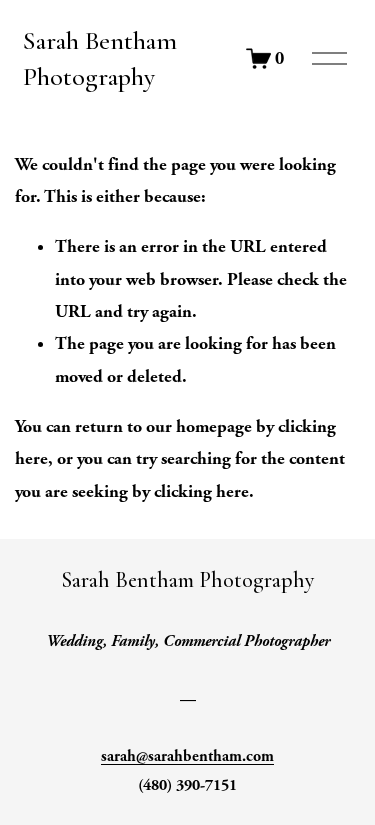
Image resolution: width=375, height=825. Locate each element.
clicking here (201, 491)
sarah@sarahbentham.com (187, 756)
